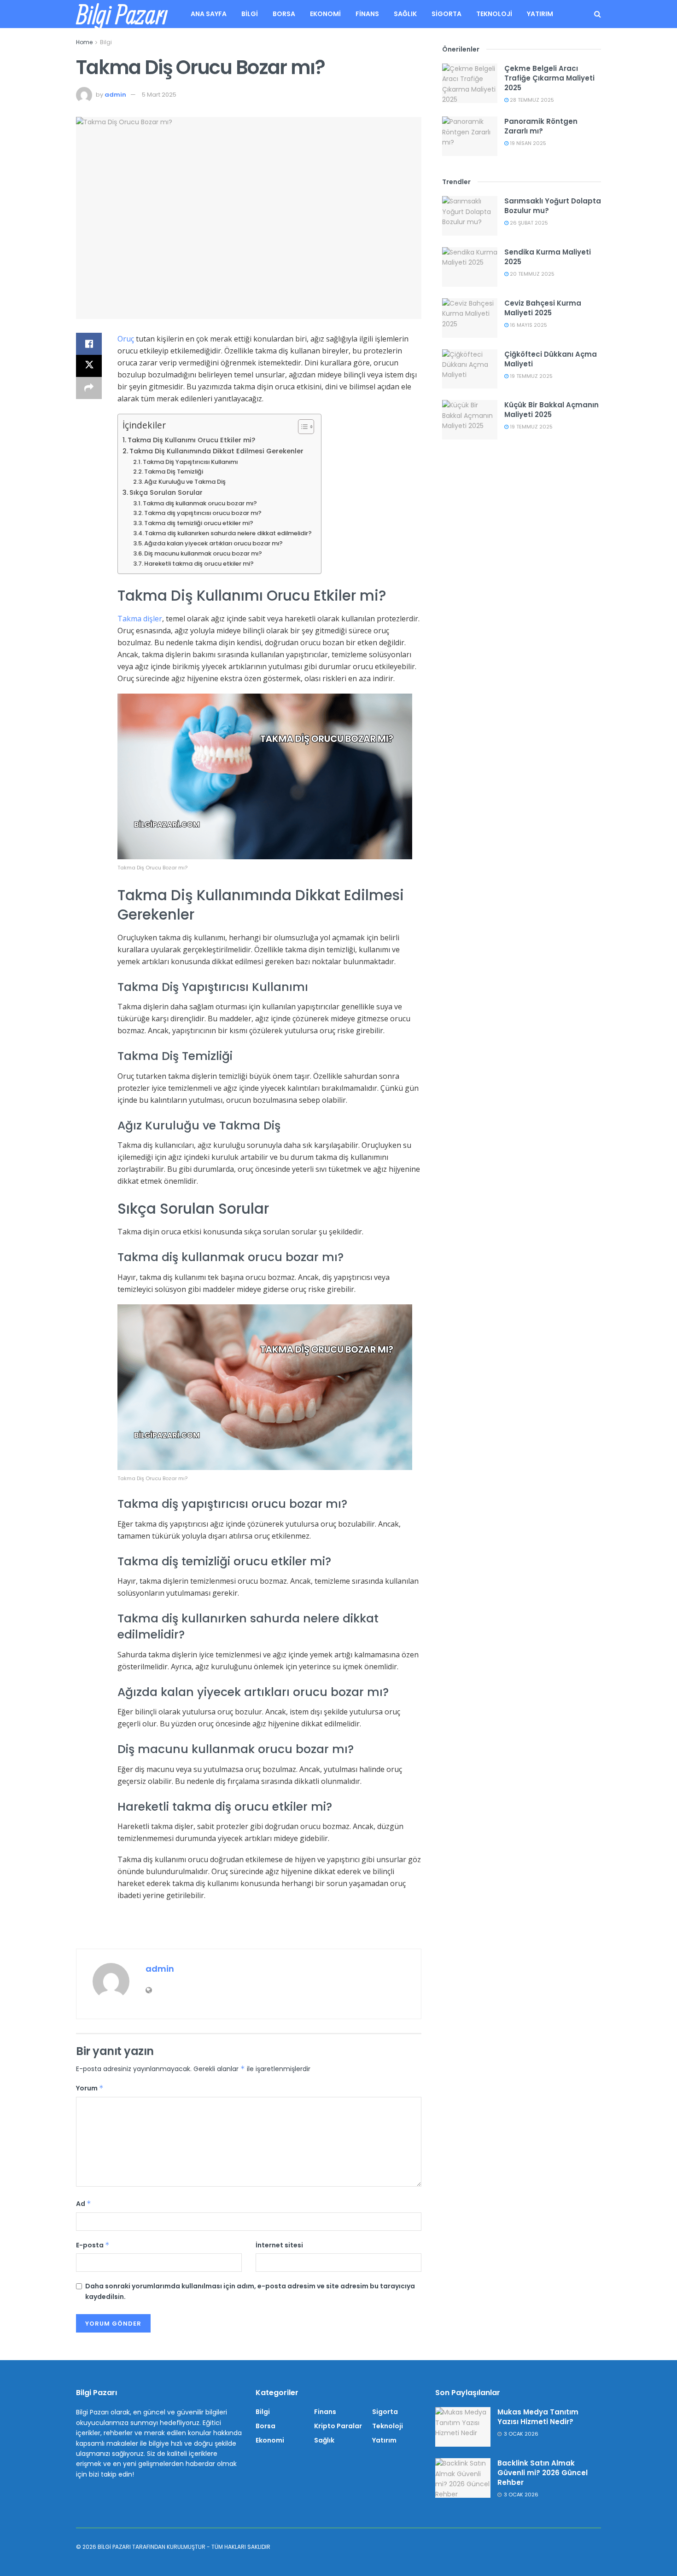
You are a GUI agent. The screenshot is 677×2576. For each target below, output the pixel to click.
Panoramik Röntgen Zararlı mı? (541, 126)
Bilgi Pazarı (122, 14)
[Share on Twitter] (89, 366)
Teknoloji (494, 14)
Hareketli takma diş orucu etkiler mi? (199, 564)
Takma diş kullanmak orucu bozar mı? (200, 503)
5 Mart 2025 (159, 95)
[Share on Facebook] (89, 344)
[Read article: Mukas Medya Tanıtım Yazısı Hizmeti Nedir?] (463, 2427)
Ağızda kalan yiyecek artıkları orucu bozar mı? (213, 543)
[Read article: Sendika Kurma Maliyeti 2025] (470, 267)
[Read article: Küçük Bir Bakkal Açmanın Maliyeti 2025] (470, 420)
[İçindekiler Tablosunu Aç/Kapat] (301, 427)
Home (84, 42)
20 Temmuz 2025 (531, 274)
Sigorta (446, 14)
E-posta (93, 2245)
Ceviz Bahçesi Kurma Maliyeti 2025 (543, 308)
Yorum (90, 2088)
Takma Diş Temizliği (174, 472)
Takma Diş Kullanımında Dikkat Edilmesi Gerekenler (216, 451)
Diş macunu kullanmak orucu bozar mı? (203, 553)
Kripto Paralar (338, 2426)
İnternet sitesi (279, 2245)
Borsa (284, 14)
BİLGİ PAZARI (114, 2547)
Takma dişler (140, 619)
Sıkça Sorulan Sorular (166, 492)
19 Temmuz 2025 (531, 376)
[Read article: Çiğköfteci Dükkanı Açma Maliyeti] (470, 369)
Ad (84, 2204)
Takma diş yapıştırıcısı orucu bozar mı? (203, 513)
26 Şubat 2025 (528, 223)
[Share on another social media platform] (89, 388)
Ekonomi (325, 14)
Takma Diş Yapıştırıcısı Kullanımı (190, 462)
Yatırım (540, 14)
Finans (367, 14)
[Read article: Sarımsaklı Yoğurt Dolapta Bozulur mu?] (470, 216)
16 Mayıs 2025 (528, 325)
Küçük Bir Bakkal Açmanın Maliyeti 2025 (552, 410)
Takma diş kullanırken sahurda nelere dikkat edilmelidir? (228, 533)
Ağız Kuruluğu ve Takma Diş (185, 482)
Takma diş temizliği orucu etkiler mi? (199, 523)
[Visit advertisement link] (249, 1929)
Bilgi (250, 14)
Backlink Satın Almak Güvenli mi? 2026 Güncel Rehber (543, 2473)
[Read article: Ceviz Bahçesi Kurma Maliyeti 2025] (470, 318)
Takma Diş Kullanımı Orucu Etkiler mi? (191, 440)
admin (115, 95)
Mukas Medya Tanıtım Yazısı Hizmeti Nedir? (538, 2417)
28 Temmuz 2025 (531, 100)
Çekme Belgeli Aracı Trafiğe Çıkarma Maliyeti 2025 (549, 78)
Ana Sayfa (209, 14)
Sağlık (405, 14)
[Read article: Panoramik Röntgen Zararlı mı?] (470, 136)
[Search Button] (598, 14)
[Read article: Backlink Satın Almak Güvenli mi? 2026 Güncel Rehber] (463, 2478)
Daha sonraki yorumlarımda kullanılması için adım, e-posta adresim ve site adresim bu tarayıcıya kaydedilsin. (250, 2291)
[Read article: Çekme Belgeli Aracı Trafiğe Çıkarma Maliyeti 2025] (470, 83)
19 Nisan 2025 (527, 143)
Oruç (127, 339)
